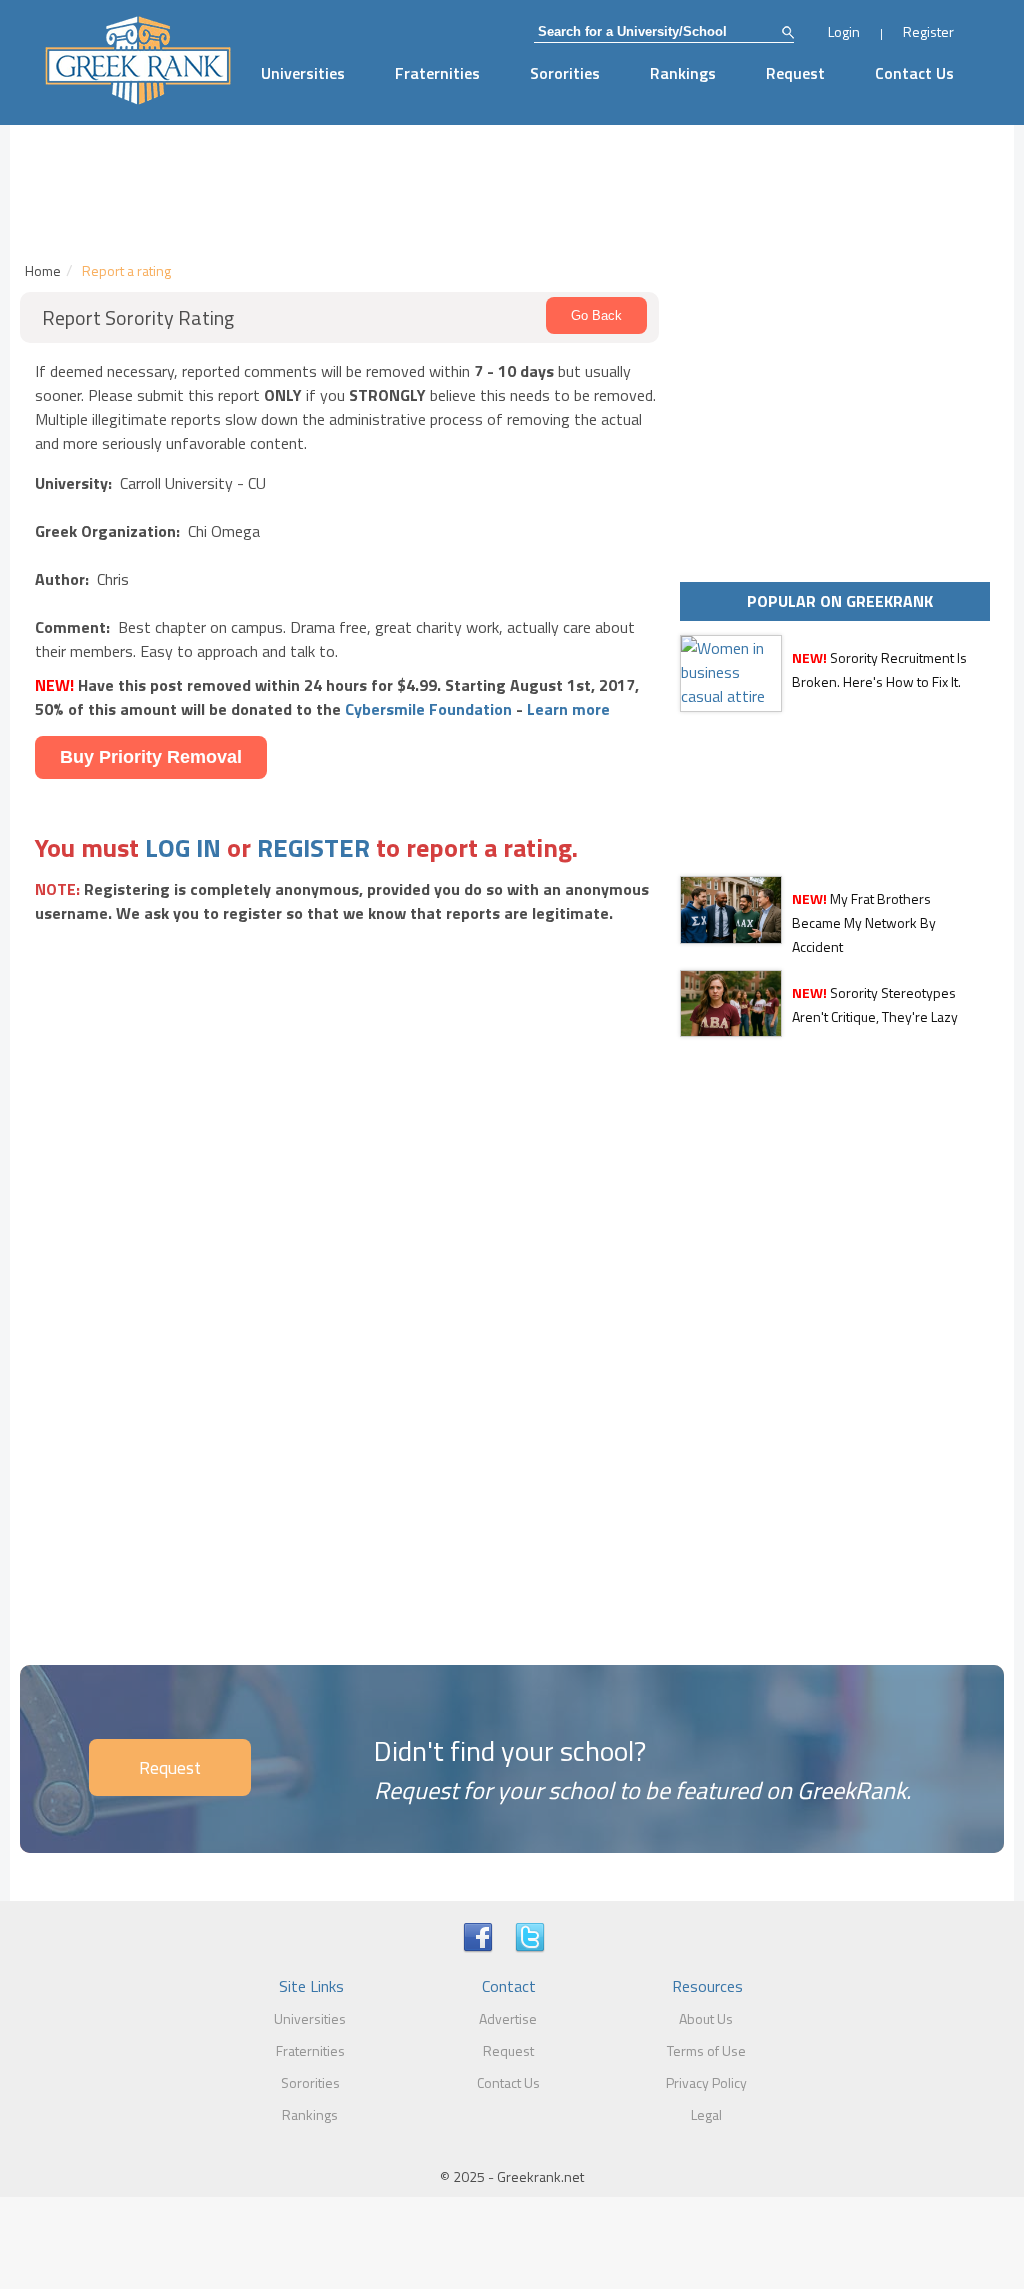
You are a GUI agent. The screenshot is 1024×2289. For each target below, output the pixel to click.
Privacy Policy (706, 2082)
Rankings (683, 73)
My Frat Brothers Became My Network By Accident (864, 922)
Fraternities (437, 73)
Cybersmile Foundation (428, 709)
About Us (706, 2018)
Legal (706, 2114)
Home (43, 270)
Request (795, 73)
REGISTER (313, 847)
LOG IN (183, 847)
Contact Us (914, 73)
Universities (303, 73)
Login (844, 31)
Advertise (508, 2018)
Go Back (596, 315)
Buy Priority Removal (151, 757)
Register (928, 31)
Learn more (568, 709)
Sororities (565, 73)
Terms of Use (706, 2050)
